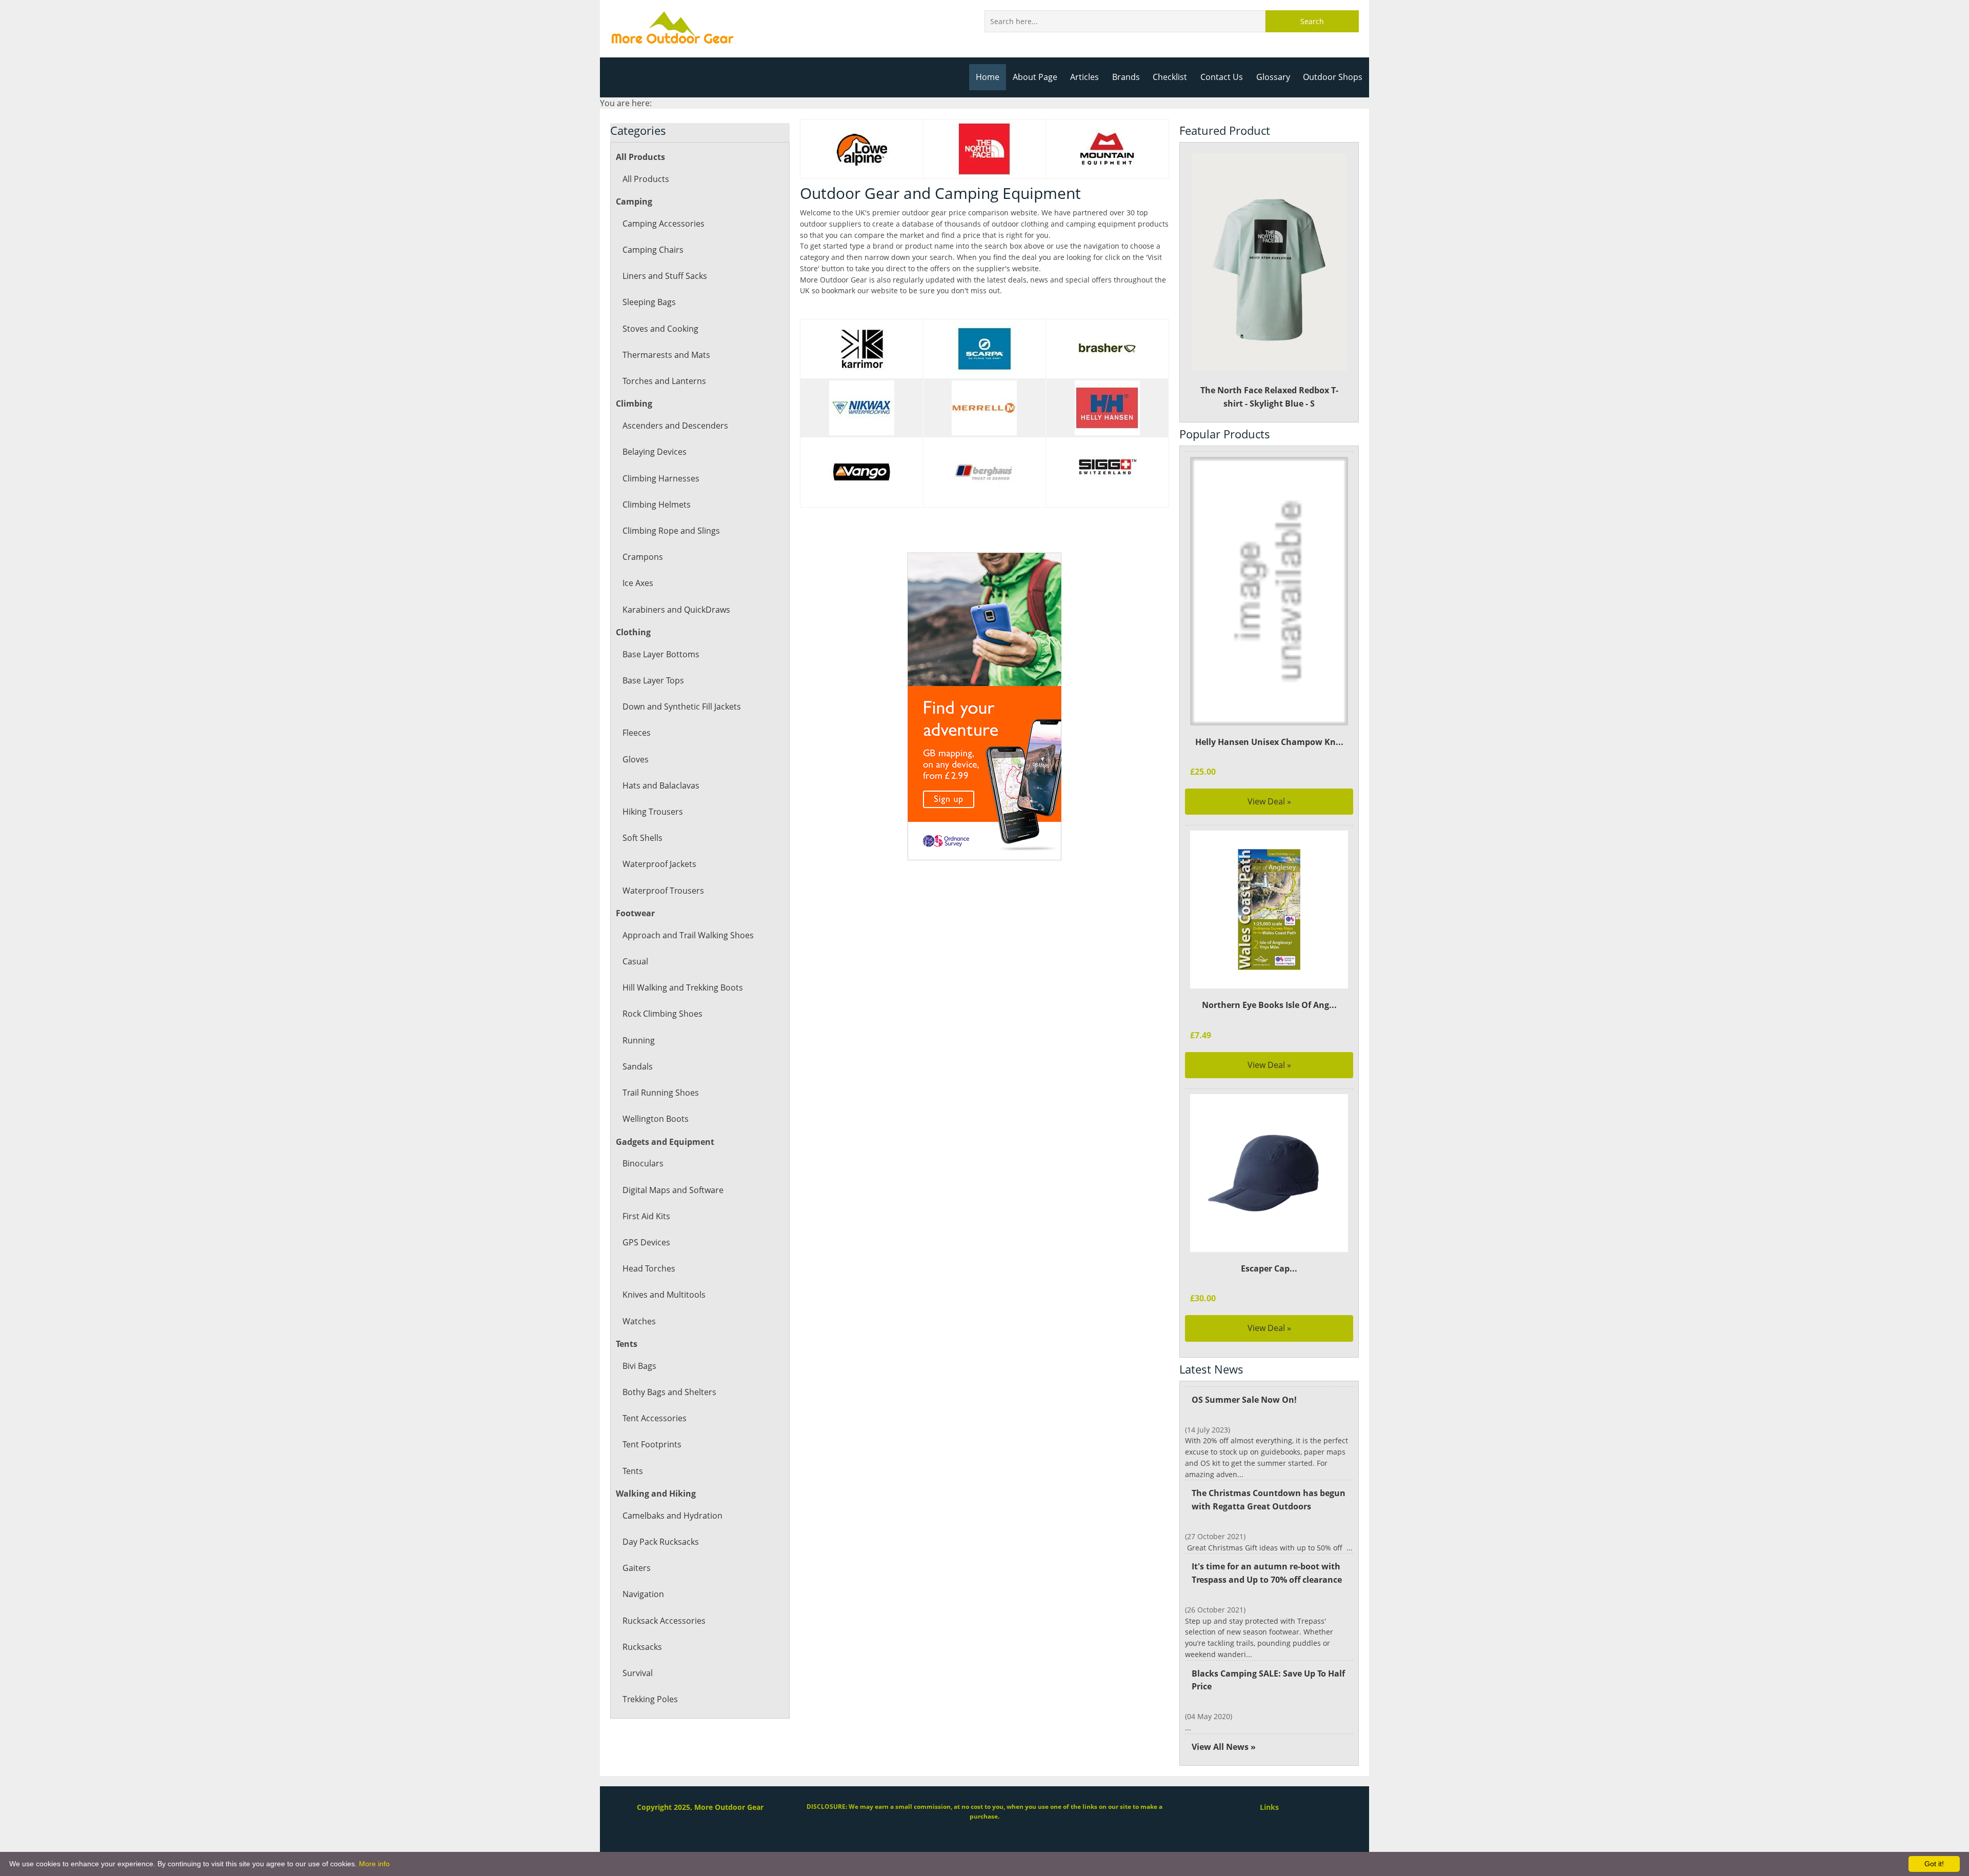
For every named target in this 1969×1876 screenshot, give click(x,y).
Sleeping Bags (649, 302)
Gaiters (637, 1568)
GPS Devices (646, 1242)
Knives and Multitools (664, 1295)
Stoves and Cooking (660, 329)
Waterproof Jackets (659, 864)
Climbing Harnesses (661, 478)
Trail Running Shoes (661, 1093)
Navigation (643, 1594)
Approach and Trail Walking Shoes (688, 935)
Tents (633, 1471)
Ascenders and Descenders (675, 426)
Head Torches (649, 1268)
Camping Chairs (653, 250)
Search (1312, 21)
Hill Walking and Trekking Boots (683, 987)
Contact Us (1222, 77)
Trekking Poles (650, 1699)
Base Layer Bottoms (661, 654)
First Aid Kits (646, 1216)
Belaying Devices (655, 452)
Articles (1084, 77)
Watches (639, 1321)
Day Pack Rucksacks (661, 1542)
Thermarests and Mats (666, 355)
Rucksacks (642, 1647)
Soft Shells (642, 838)
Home (988, 77)
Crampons (643, 557)
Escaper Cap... (1269, 1268)
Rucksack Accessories (664, 1621)
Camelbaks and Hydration (672, 1516)
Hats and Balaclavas (661, 785)
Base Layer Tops (653, 680)
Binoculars (643, 1163)
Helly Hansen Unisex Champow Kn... (1269, 742)
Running (639, 1040)
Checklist (1170, 77)
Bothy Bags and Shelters (669, 1392)
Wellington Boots (656, 1119)
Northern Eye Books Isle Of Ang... (1269, 1005)
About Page (1035, 77)
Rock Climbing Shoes (662, 1014)
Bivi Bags (639, 1366)
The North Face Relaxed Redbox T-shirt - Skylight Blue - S (1269, 397)
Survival (638, 1673)
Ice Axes (638, 583)
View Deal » (1269, 801)
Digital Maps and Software (673, 1190)
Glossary (1273, 77)
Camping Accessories (664, 224)
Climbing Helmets (657, 505)
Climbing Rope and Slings (671, 531)
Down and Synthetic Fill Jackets (682, 707)
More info (374, 1864)
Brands (1126, 77)
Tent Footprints (652, 1444)
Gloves (636, 759)
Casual (635, 961)
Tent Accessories (655, 1418)
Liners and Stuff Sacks (665, 276)
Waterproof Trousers (663, 891)
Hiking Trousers (653, 812)
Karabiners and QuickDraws (676, 610)
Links (1269, 1807)
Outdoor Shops (1333, 77)
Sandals (638, 1066)
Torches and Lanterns (664, 381)
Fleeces (637, 733)
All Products (646, 179)
